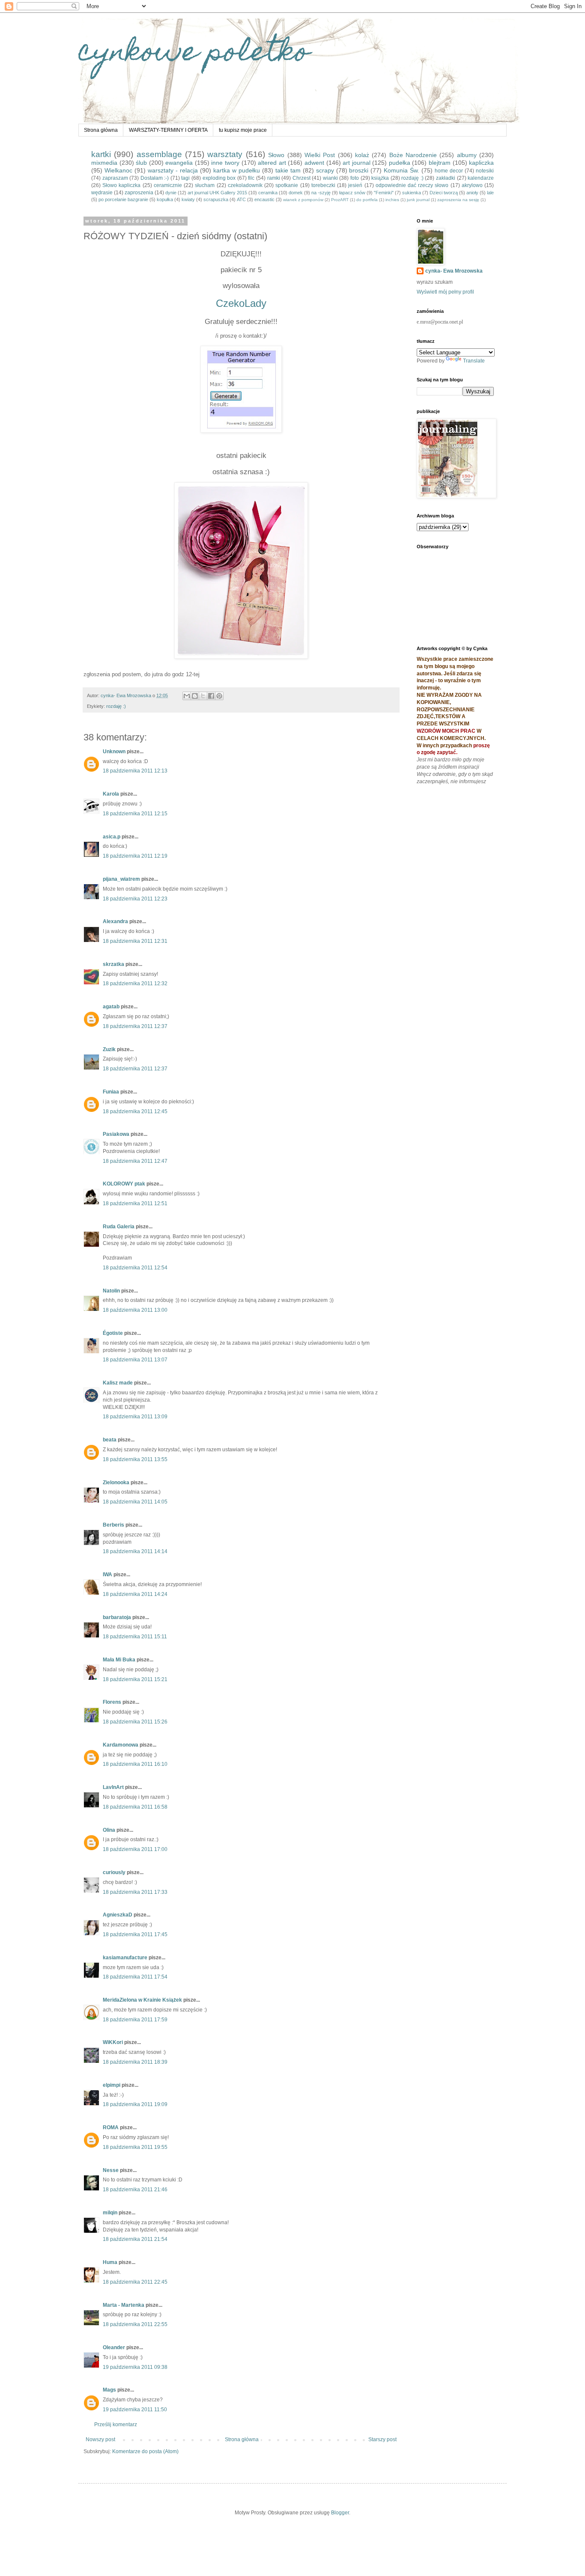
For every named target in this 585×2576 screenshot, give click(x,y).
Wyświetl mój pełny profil (445, 292)
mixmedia (104, 163)
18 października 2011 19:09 (135, 2104)
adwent (314, 163)
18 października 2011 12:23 (135, 899)
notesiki (485, 171)
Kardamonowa (121, 1745)
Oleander (114, 2347)
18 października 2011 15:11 (135, 1637)
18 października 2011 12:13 (135, 771)
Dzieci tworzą (444, 193)
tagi (185, 178)
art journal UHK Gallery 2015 (217, 193)
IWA (107, 1575)
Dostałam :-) (155, 178)
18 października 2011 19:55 (135, 2147)
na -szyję (321, 193)
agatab (111, 1007)
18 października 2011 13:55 (135, 1459)
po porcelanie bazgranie (123, 199)
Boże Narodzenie (413, 155)
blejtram (440, 163)
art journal (357, 163)
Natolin (111, 1291)
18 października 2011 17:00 (135, 1849)
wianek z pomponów (303, 200)
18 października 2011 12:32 (135, 983)
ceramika (268, 193)
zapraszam (115, 178)
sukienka (412, 193)
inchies (392, 200)
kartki (101, 154)
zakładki (446, 178)
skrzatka (113, 964)
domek (296, 193)
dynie (171, 193)
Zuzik (109, 1049)
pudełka (400, 163)
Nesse (111, 2170)
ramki (274, 178)
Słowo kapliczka (121, 185)
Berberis (113, 1525)
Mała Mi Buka (119, 1660)
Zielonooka (116, 1483)
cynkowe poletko (194, 54)
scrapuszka (216, 199)
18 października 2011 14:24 (135, 1594)
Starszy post (382, 2439)
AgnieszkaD (118, 1915)
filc (251, 178)
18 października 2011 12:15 (135, 814)
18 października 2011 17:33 (135, 1892)
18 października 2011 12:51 (135, 1203)
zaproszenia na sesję (458, 200)
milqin (110, 2213)
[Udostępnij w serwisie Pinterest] (219, 696)
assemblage (159, 154)
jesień (355, 185)
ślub (141, 163)
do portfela (367, 200)
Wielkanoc (118, 170)
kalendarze (481, 178)
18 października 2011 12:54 (135, 1268)
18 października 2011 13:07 (135, 1360)
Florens (112, 1702)
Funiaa (111, 1092)
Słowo (276, 155)
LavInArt (113, 1787)
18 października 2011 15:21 (135, 1679)
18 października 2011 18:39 (135, 2062)
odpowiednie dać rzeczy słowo (412, 185)
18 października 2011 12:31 (135, 941)
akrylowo (472, 185)
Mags (109, 2390)
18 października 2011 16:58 (135, 1807)
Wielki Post (320, 155)
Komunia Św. (401, 170)
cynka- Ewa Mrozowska (454, 271)
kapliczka (481, 163)
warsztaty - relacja (173, 170)
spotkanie (287, 185)
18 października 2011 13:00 (135, 1310)
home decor (449, 171)
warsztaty (225, 154)
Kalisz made (118, 1383)
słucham (205, 185)
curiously (114, 1872)
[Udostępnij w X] (203, 696)
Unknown (114, 752)
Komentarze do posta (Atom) (145, 2451)
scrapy (325, 170)
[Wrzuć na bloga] (195, 696)
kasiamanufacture (125, 1958)
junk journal (418, 200)
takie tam (288, 170)
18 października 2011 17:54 (135, 1977)
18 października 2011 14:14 (135, 1551)
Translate (474, 361)
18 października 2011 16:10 (135, 1764)
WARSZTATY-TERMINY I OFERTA (168, 130)
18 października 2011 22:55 (135, 2324)
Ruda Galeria (119, 1227)
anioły (472, 193)
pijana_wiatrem (121, 879)
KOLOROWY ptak (124, 1184)
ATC (241, 199)
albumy (467, 155)
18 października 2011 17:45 (135, 1934)
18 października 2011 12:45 (135, 1111)
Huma (110, 2262)
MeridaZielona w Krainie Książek (142, 2000)
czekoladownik (245, 185)
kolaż (362, 155)
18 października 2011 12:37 (135, 1026)
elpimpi (112, 2085)
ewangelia (179, 163)
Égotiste (113, 1333)
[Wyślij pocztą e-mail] (187, 696)
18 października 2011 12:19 (135, 856)
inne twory (225, 163)
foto (355, 178)
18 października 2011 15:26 (135, 1722)
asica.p (112, 837)
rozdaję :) (412, 178)
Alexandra (115, 921)
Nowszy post (100, 2439)
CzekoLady (241, 303)
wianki (330, 178)
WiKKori (113, 2042)
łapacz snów (352, 193)
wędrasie (102, 193)
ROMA (111, 2127)
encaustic (264, 199)
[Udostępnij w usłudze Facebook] (211, 696)
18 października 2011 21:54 (135, 2239)
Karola (111, 794)
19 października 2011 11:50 (135, 2410)
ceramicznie (168, 185)
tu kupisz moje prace (243, 130)
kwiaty (188, 199)
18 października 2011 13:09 (135, 1417)
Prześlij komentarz (116, 2424)
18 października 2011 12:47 (135, 1161)
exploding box (219, 178)
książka (380, 178)
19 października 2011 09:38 (135, 2367)
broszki (359, 170)
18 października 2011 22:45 (135, 2282)
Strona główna (101, 130)
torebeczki (323, 185)
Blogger (340, 2513)
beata (110, 1440)
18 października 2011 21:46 (135, 2190)
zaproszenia (139, 193)
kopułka (165, 199)
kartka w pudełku (237, 170)
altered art (272, 163)
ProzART (340, 200)
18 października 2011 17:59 (135, 2020)
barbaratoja (117, 1617)
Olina (109, 1830)
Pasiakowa (116, 1134)
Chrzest (301, 178)
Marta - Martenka (124, 2305)
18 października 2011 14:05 (135, 1502)
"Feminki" (384, 193)
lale (490, 193)
